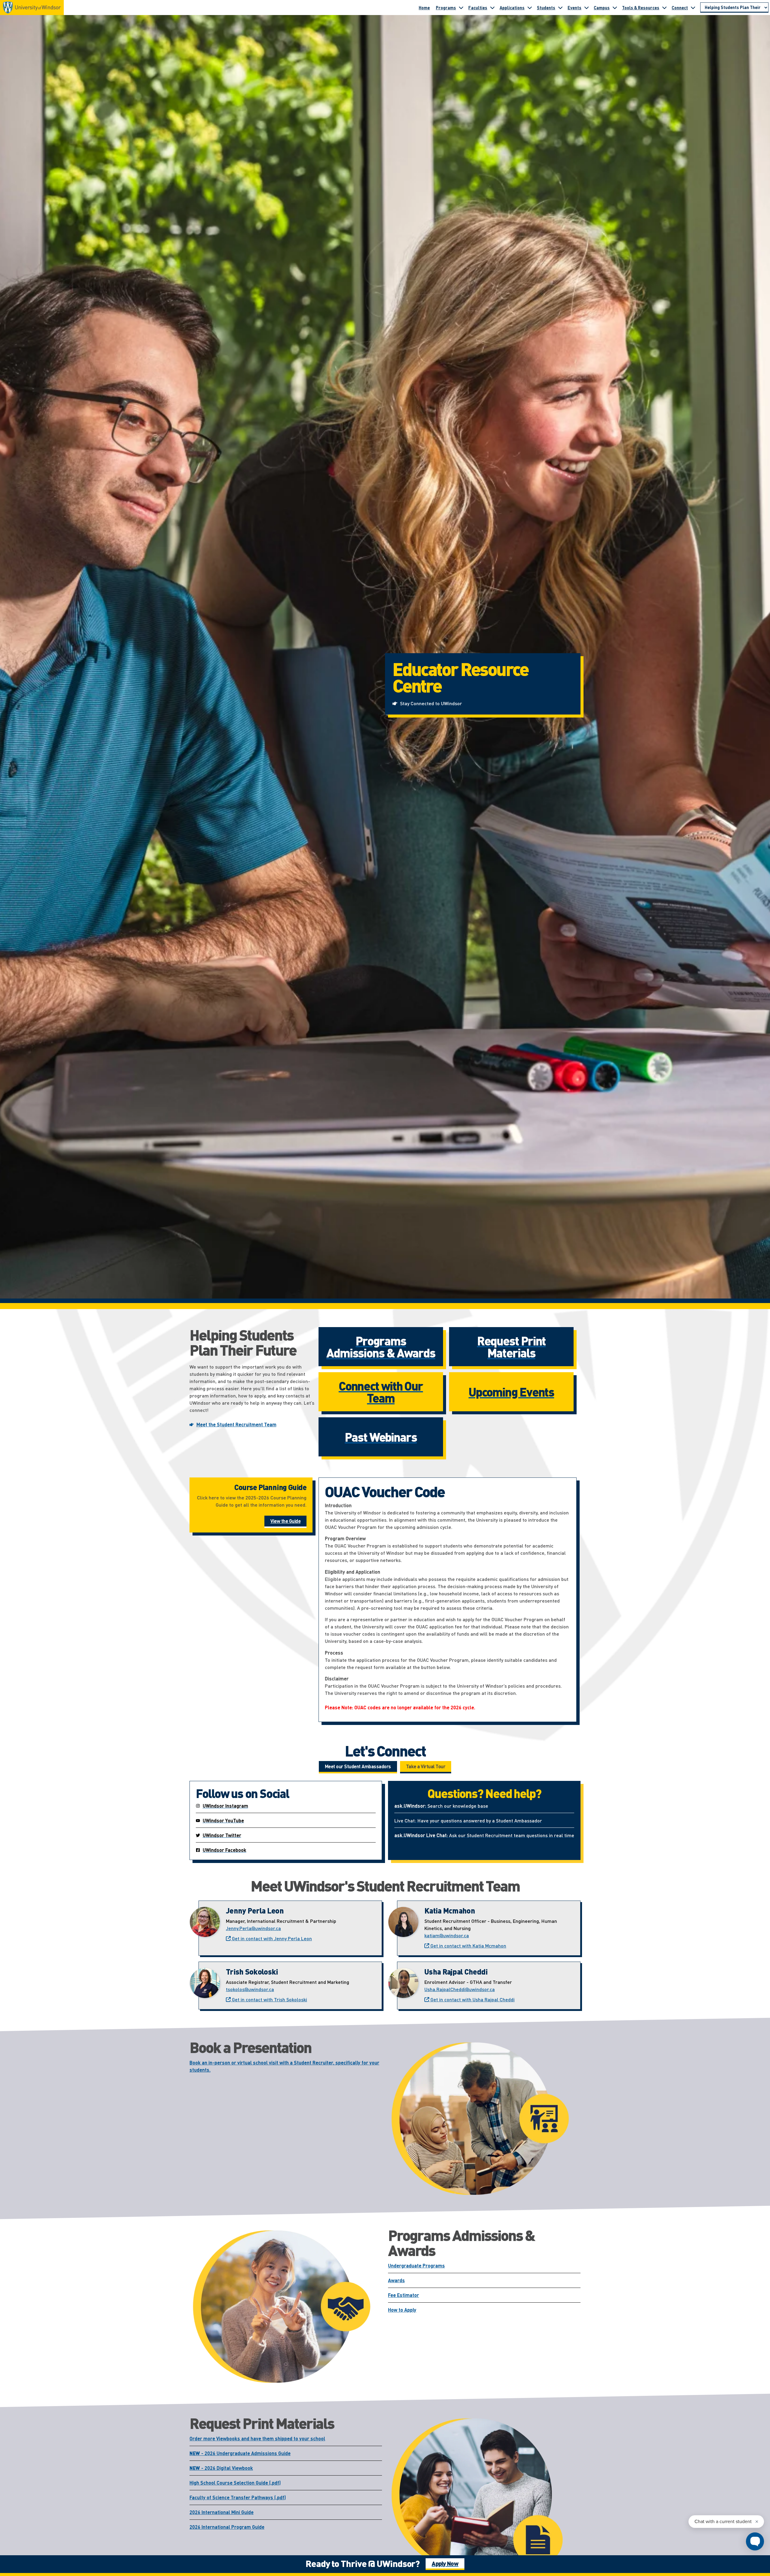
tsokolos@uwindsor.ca (250, 1989)
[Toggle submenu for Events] (587, 8)
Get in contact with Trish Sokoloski (269, 1999)
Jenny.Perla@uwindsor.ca (253, 1928)
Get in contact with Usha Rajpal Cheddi (472, 1999)
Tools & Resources (641, 8)
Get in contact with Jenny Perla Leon (271, 1938)
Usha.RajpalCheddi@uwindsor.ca (460, 1989)
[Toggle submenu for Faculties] (492, 8)
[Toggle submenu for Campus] (615, 8)
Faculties (478, 8)
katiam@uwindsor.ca (447, 1935)
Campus (602, 8)
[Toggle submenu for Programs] (461, 8)
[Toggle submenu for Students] (560, 8)
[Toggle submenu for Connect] (693, 8)
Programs (446, 8)
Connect (680, 8)
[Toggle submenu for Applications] (530, 8)
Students (546, 8)
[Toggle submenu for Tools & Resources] (664, 8)
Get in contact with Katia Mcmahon (468, 1946)
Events (574, 8)
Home (424, 8)
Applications (512, 8)
